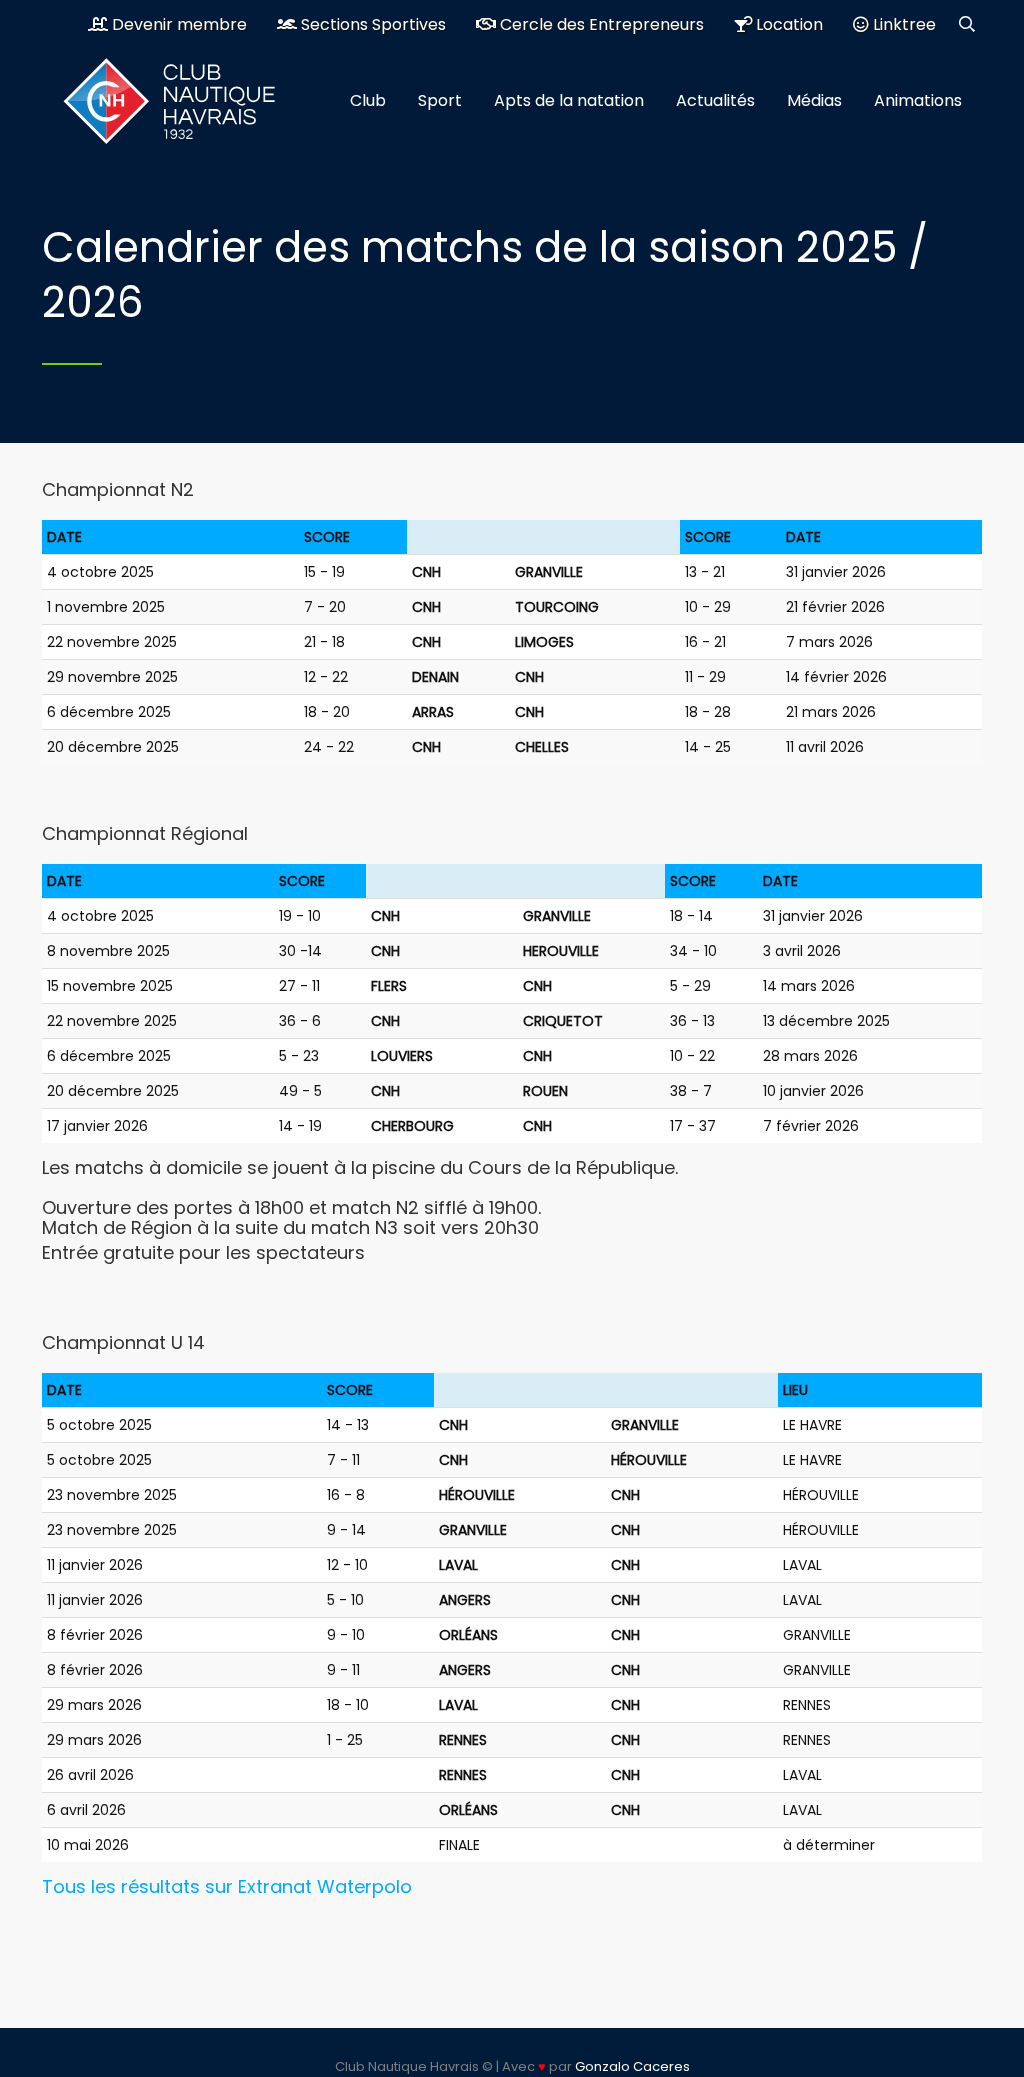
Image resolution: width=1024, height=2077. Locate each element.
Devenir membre (177, 24)
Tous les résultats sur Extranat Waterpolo (227, 1886)
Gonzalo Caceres (632, 2066)
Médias (814, 100)
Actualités (715, 100)
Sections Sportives (371, 24)
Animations (918, 100)
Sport (440, 100)
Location (787, 24)
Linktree (902, 24)
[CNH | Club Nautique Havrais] (182, 101)
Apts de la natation (569, 100)
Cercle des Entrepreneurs (600, 24)
